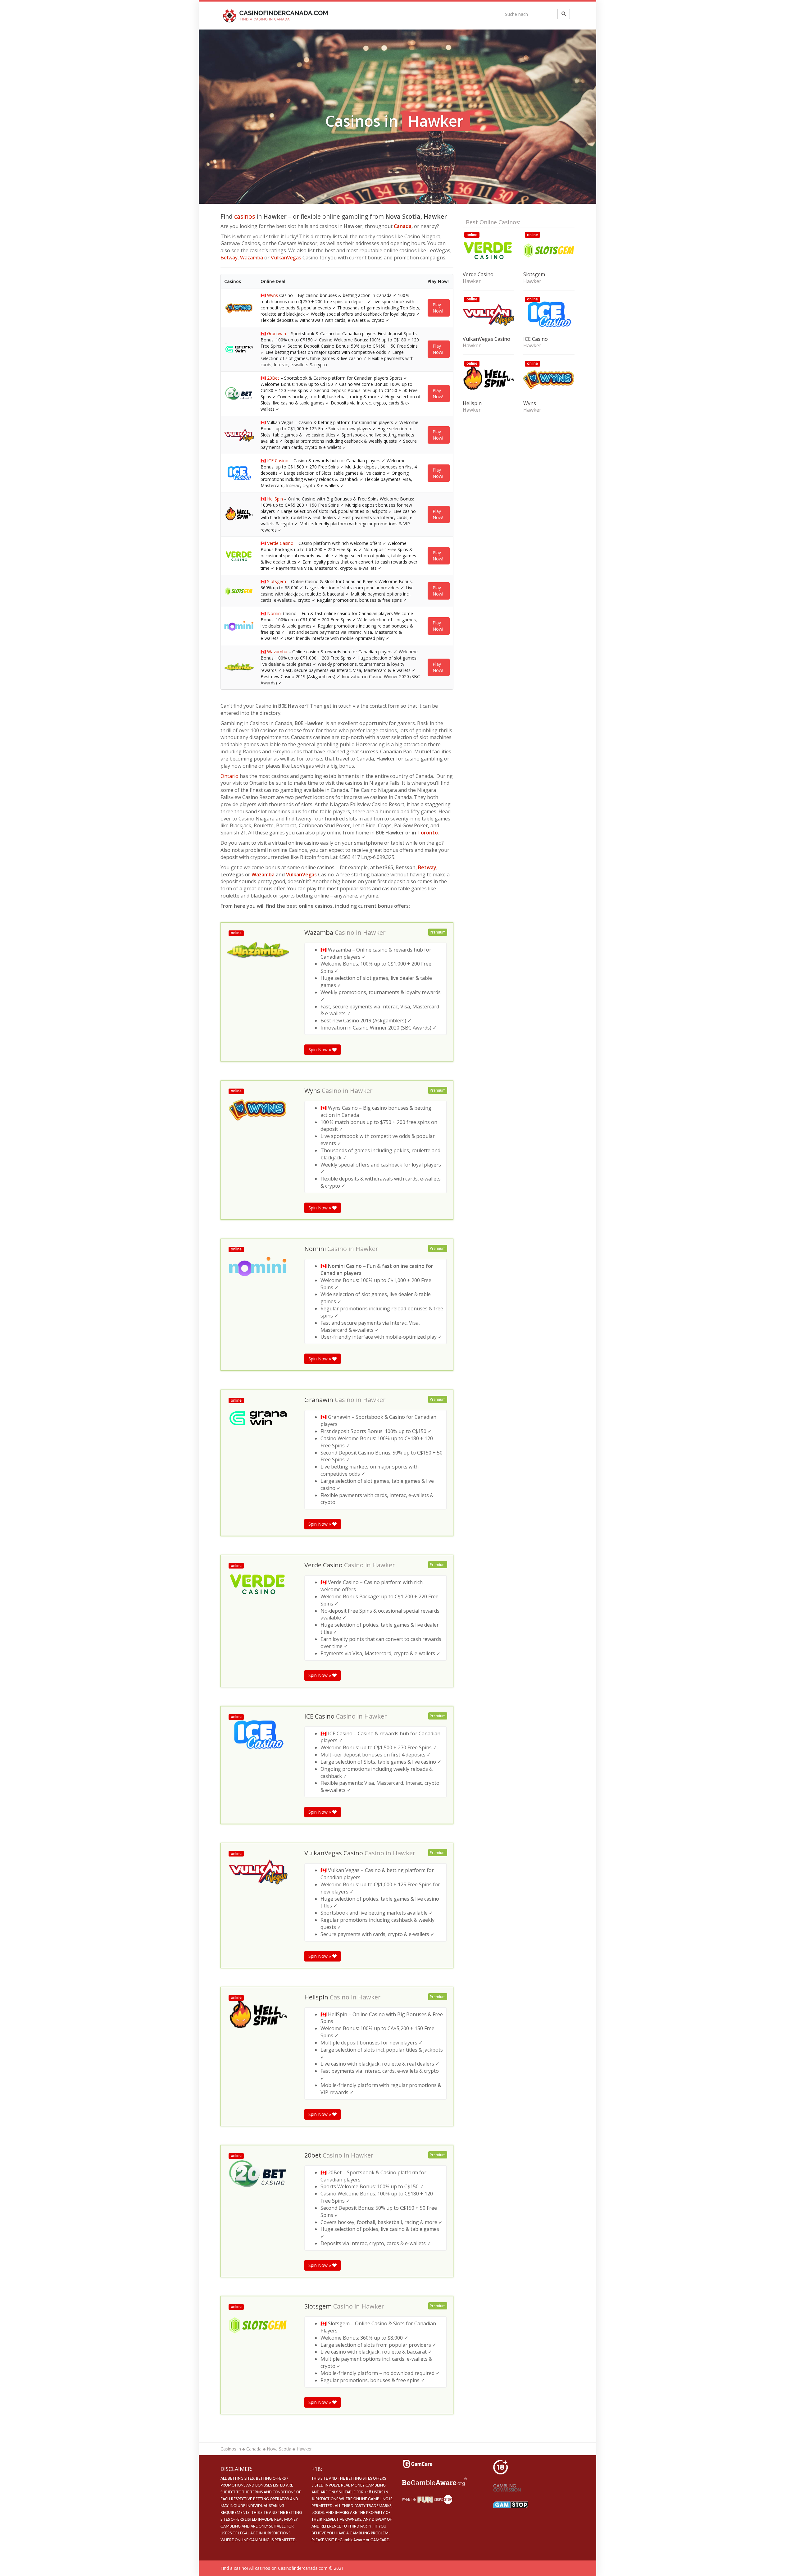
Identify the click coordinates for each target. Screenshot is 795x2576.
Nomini (274, 613)
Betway (229, 258)
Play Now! (438, 308)
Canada (403, 226)
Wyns (273, 295)
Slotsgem (277, 581)
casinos (245, 216)
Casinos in (231, 2449)
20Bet (273, 378)
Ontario (229, 776)
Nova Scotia (279, 2449)
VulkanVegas (286, 258)
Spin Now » (320, 1050)
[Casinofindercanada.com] (277, 16)
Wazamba (252, 258)
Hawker (374, 933)
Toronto (428, 833)
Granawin (277, 333)
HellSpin (275, 499)
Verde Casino (280, 543)
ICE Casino (278, 461)
